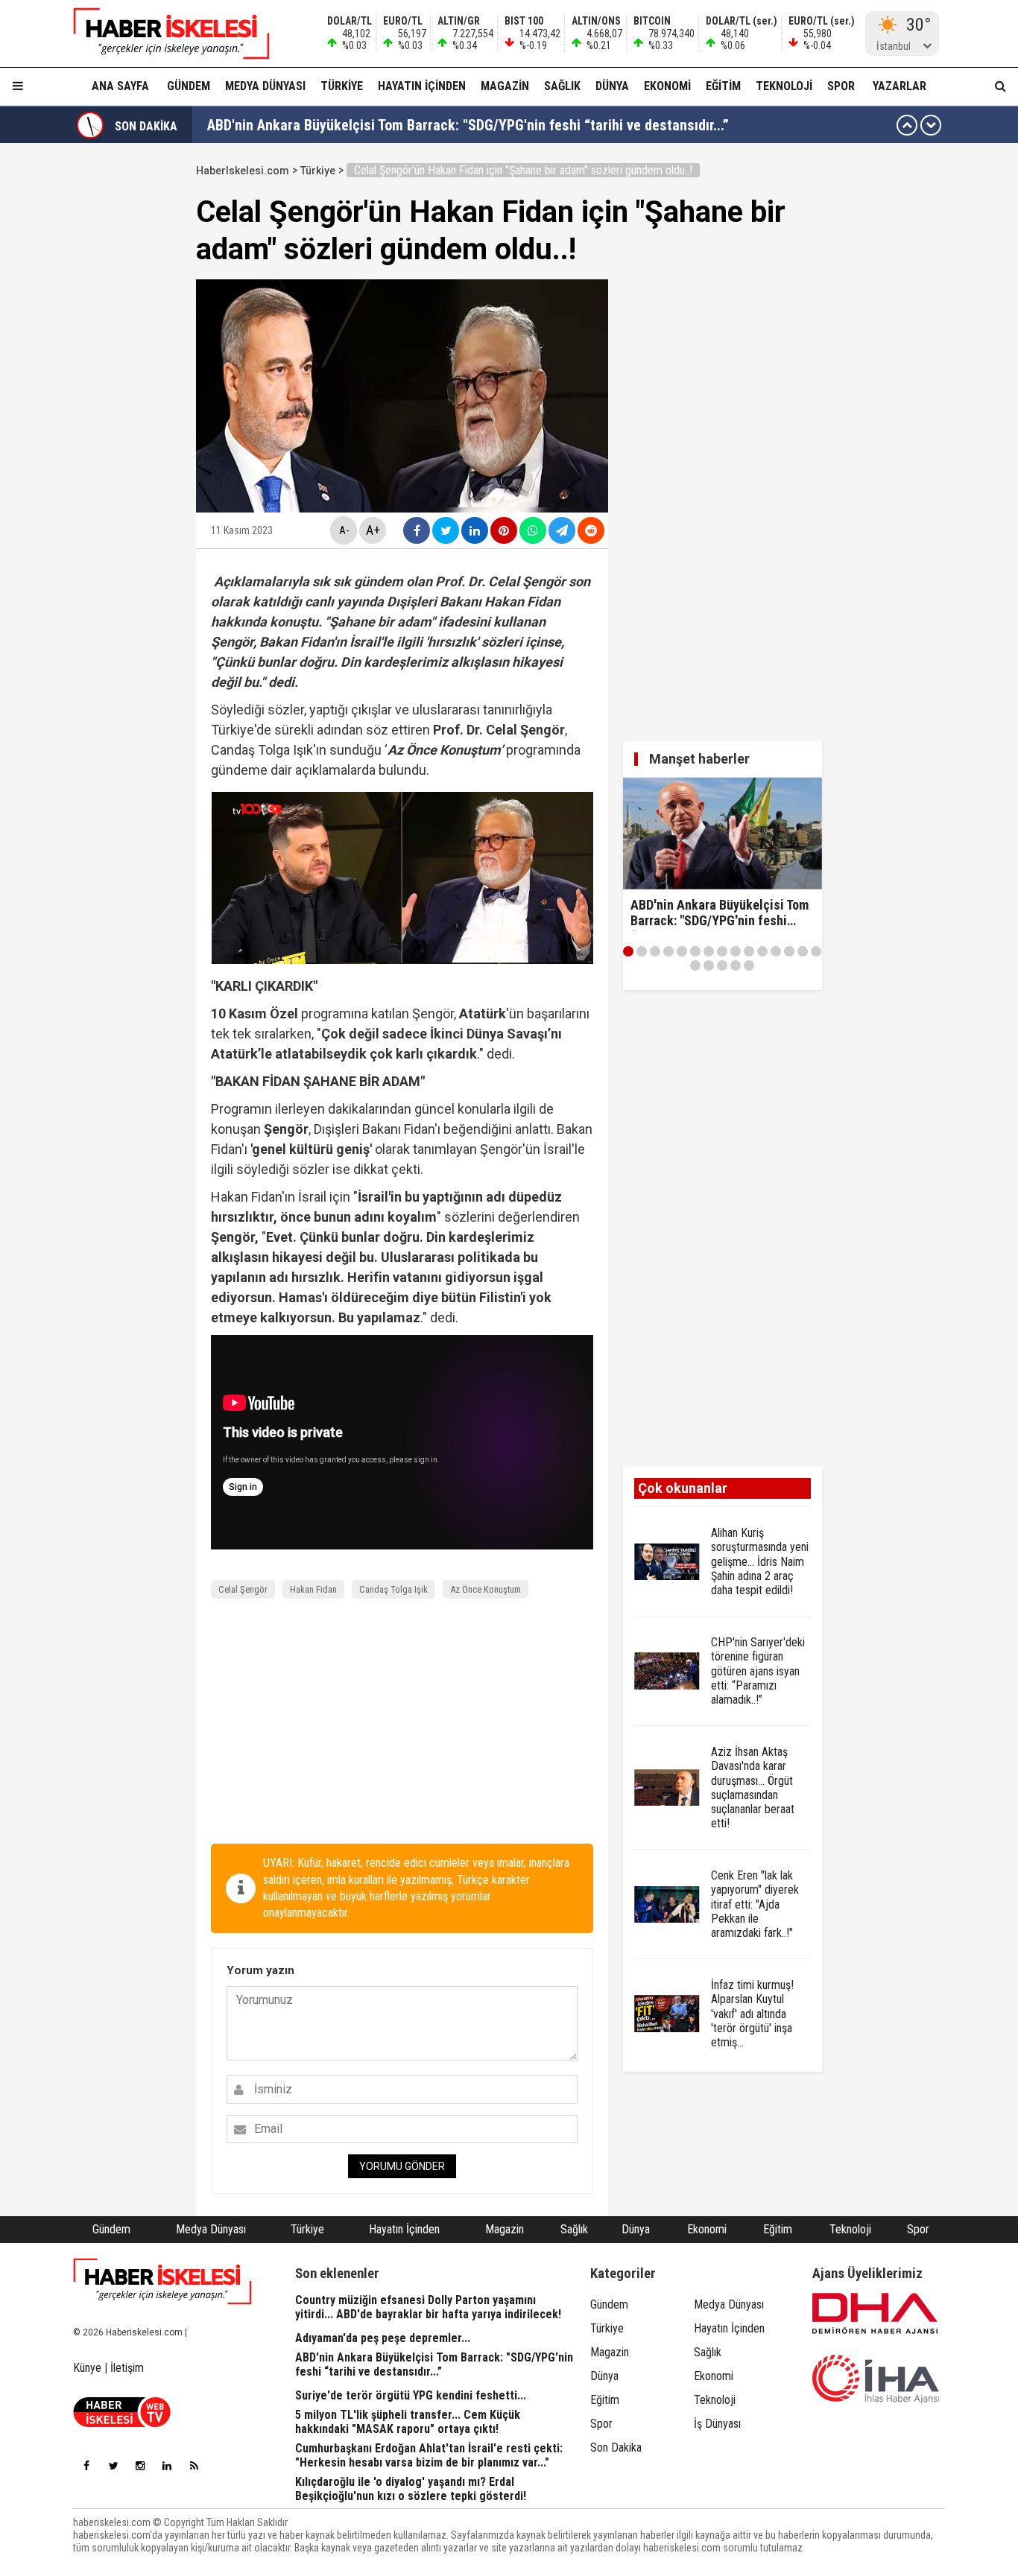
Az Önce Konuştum (486, 1589)
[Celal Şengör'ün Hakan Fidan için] (162, 34)
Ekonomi (667, 86)
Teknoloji (784, 86)
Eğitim (723, 86)
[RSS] (194, 2466)
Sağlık (562, 86)
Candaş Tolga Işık (393, 1589)
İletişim (127, 2368)
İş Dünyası (717, 2424)
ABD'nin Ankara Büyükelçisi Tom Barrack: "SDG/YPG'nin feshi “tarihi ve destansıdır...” (468, 125)
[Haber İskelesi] (162, 2282)
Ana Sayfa (120, 86)
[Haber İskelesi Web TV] (122, 2423)
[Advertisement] (402, 1725)
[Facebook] (86, 2466)
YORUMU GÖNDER (402, 2166)
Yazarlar (900, 86)
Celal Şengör (243, 1589)
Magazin (505, 86)
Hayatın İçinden (422, 86)
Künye (87, 2368)
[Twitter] (113, 2466)
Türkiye (342, 86)
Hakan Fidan (313, 1589)
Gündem (189, 86)
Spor (841, 86)
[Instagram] (140, 2466)
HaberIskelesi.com (243, 171)
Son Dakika (616, 2447)
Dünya (612, 86)
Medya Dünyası (265, 86)
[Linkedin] (167, 2466)
